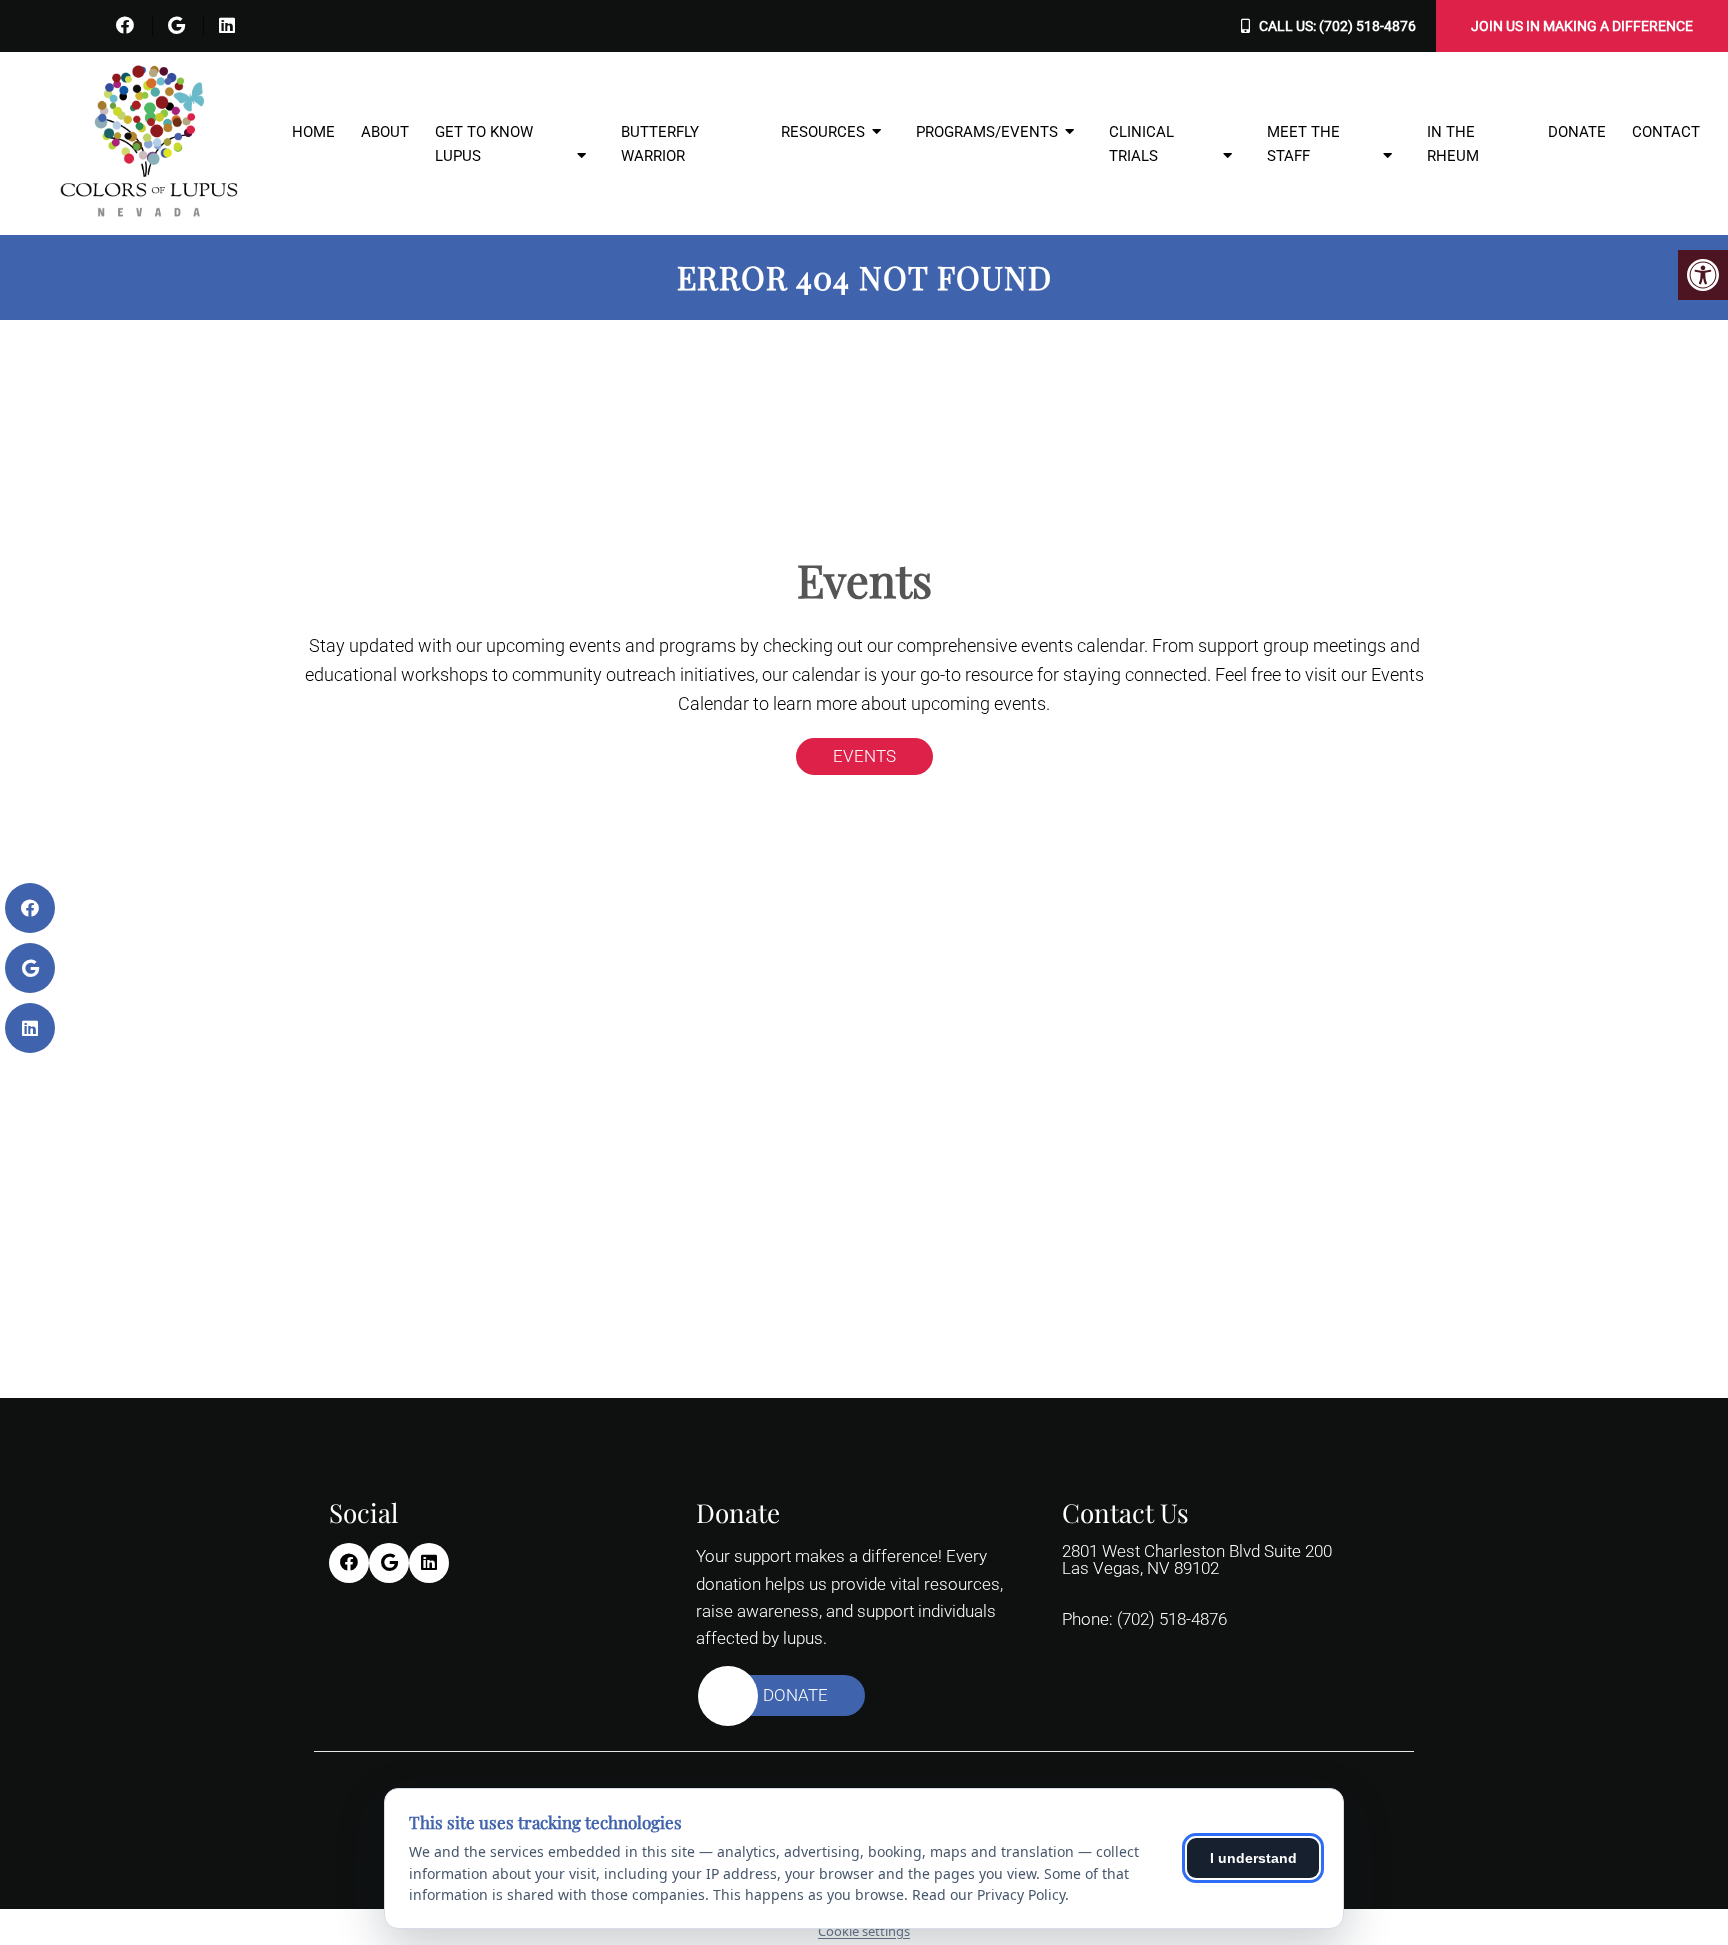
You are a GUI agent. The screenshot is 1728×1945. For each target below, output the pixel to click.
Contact (1666, 132)
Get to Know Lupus (484, 144)
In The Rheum (1453, 144)
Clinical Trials (1141, 144)
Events (864, 756)
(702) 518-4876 (1367, 26)
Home (313, 132)
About (385, 132)
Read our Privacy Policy (988, 1894)
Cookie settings (864, 1931)
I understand (1253, 1858)
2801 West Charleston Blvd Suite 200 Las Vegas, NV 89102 (1197, 1560)
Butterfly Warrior (660, 144)
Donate (1577, 132)
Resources (823, 132)
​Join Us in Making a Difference (1582, 26)
